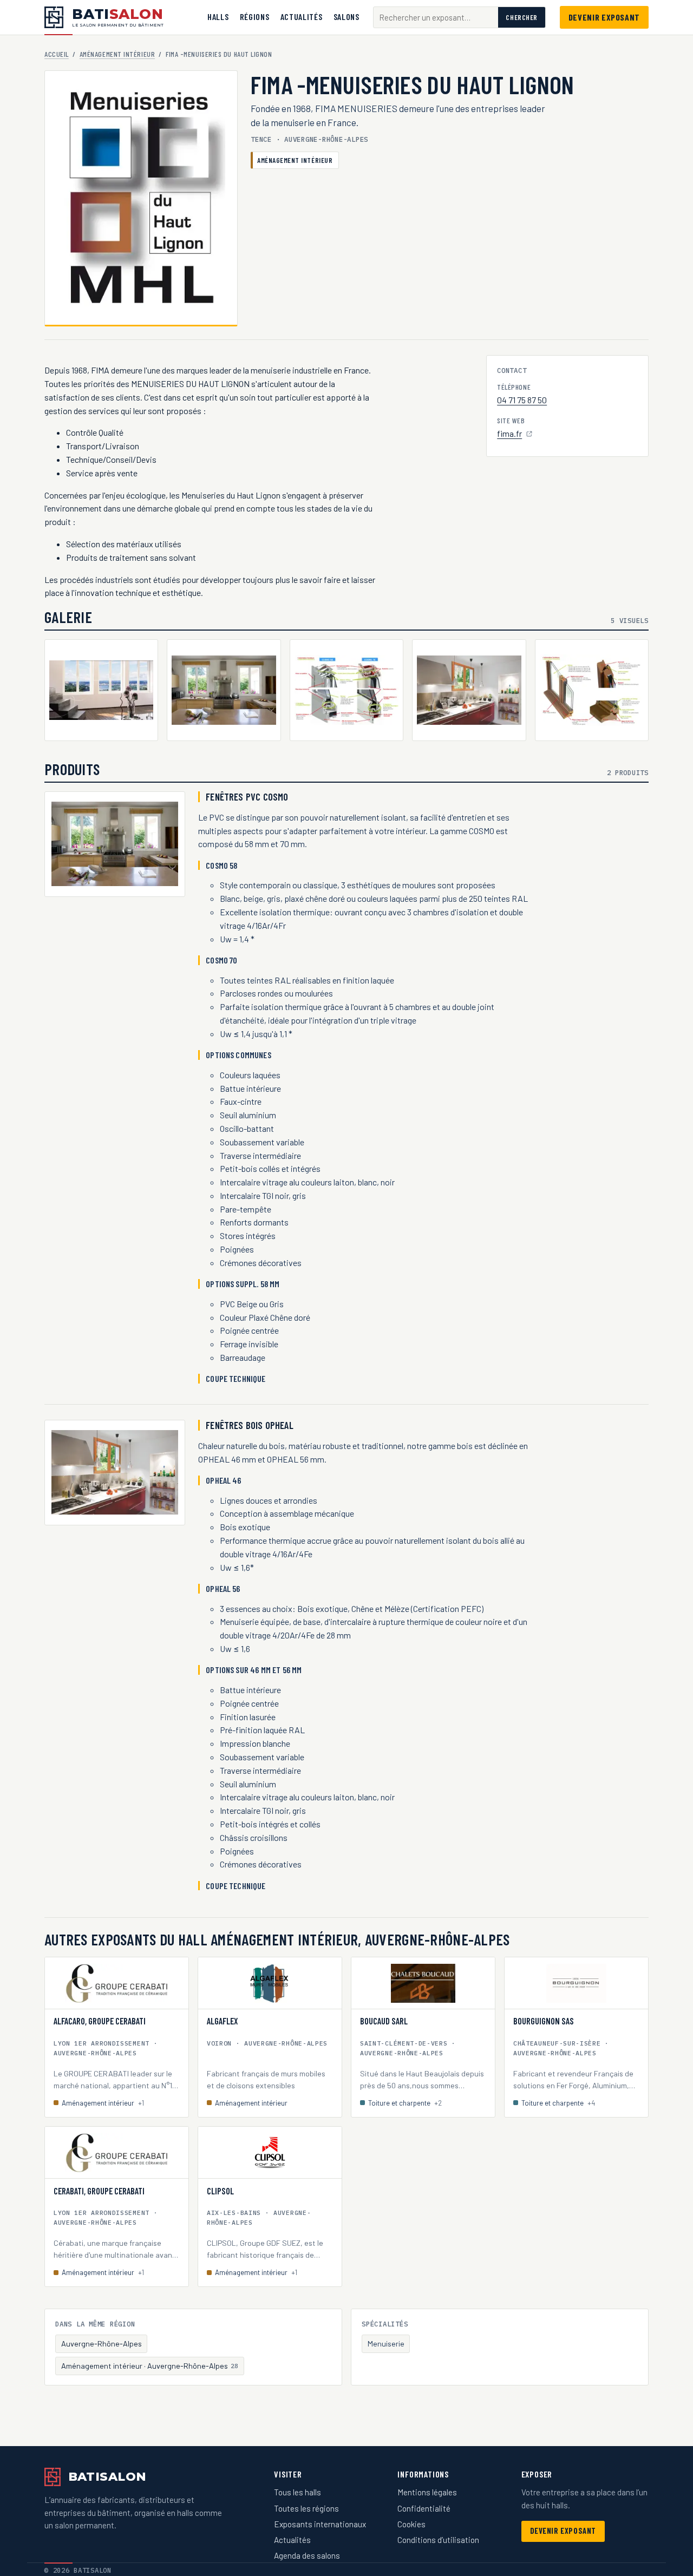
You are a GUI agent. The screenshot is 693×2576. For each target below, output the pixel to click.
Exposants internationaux (320, 2524)
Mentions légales (427, 2492)
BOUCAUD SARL (384, 2021)
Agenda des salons (307, 2555)
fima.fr (515, 434)
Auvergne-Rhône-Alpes (102, 2344)
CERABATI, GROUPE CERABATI (99, 2191)
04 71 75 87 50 (522, 400)
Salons (346, 17)
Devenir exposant (604, 17)
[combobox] (436, 18)
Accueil (57, 54)
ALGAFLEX (223, 2021)
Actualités (301, 17)
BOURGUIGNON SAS (544, 2021)
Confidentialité (424, 2508)
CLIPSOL (220, 2191)
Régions (254, 17)
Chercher (521, 17)
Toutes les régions (306, 2508)
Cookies (411, 2524)
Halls (218, 17)
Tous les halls (298, 2492)
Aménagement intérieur (117, 54)
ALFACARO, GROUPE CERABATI (100, 2021)
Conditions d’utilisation (438, 2540)
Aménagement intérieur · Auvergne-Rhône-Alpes (150, 2366)
